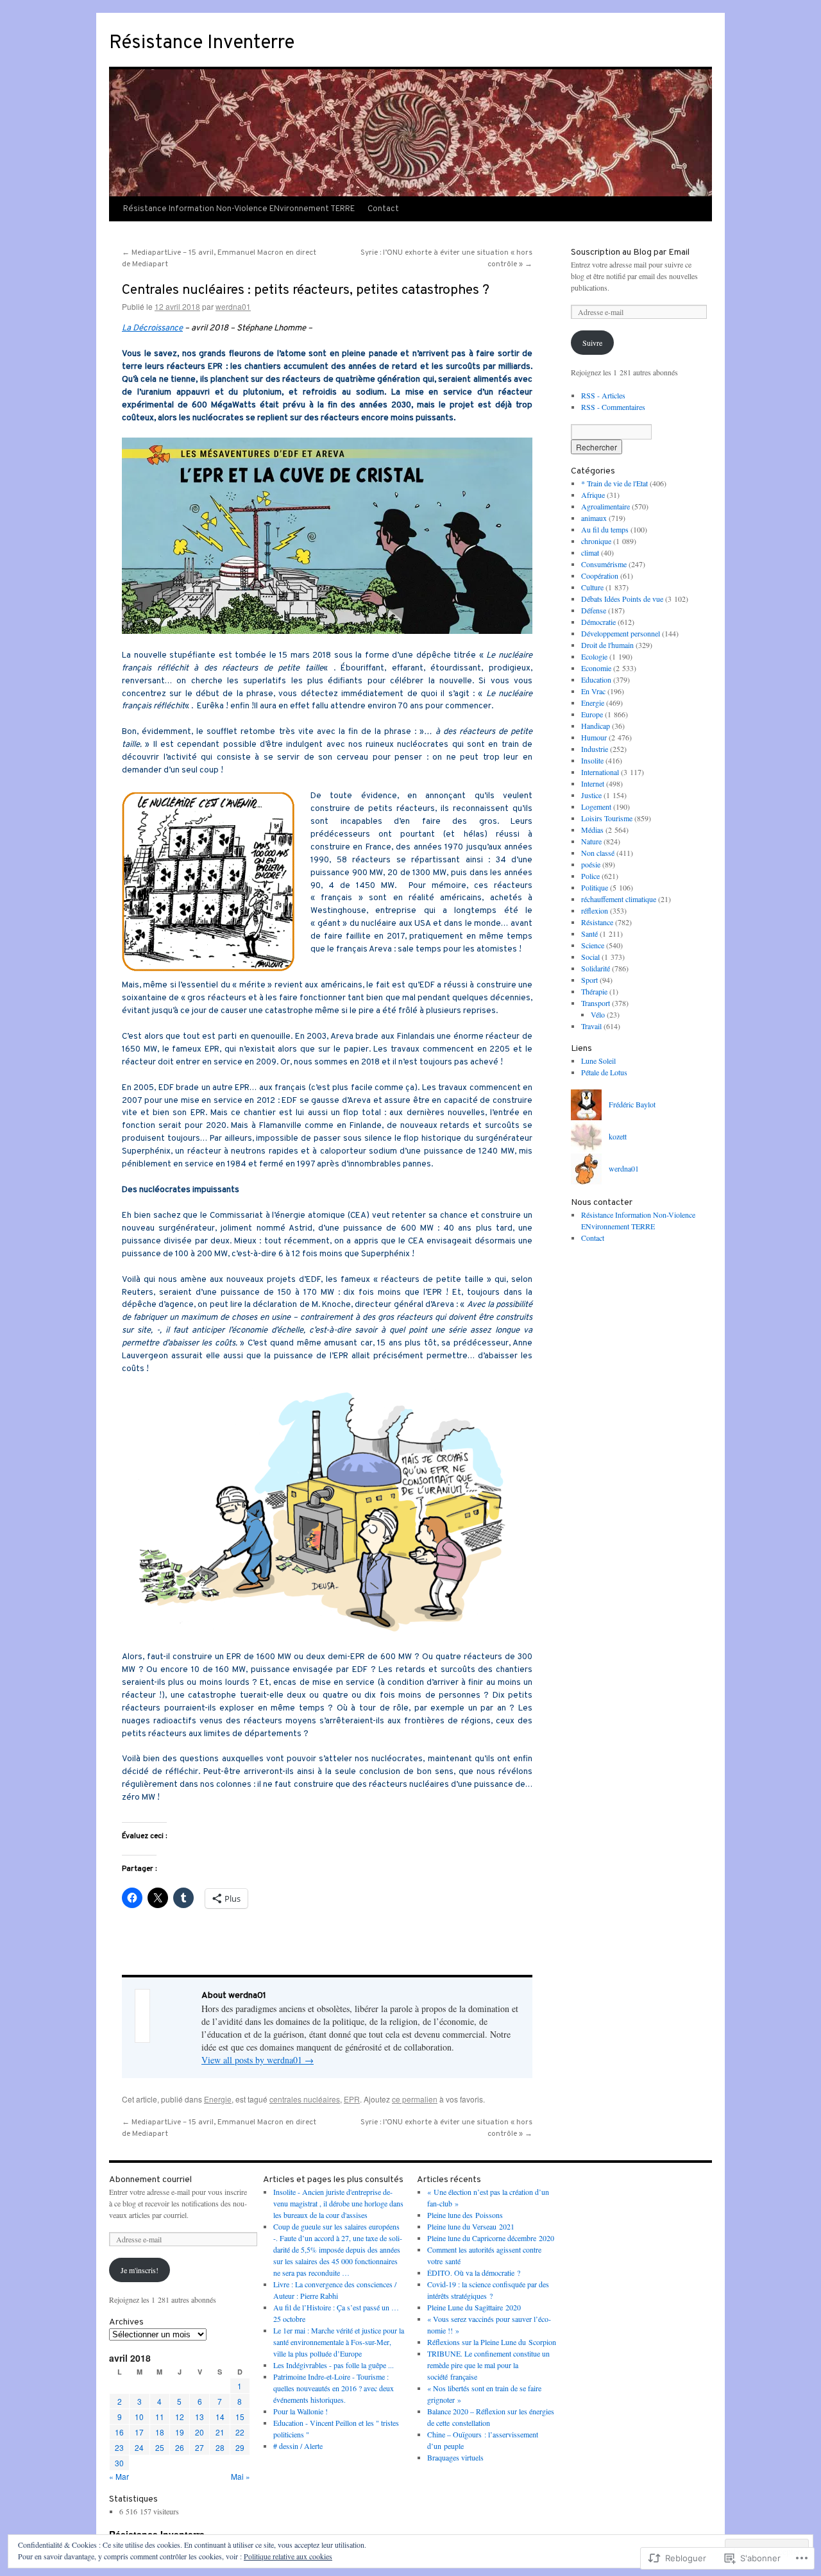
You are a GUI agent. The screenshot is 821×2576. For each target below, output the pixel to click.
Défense (594, 610)
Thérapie (594, 991)
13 (199, 2417)
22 (240, 2432)
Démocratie (598, 622)
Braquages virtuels (455, 2457)
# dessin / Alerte (298, 2446)
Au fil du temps (605, 529)
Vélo (598, 1014)
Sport (589, 980)
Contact (383, 209)
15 (240, 2417)
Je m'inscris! (140, 2270)
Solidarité (596, 968)
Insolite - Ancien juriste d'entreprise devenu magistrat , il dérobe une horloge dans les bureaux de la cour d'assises (338, 2203)
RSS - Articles (603, 395)
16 (119, 2432)
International (600, 772)
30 (119, 2463)
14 (220, 2417)
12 (180, 2417)
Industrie (595, 749)
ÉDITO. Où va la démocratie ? (474, 2273)
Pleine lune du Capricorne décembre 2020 (491, 2238)
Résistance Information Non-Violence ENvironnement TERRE (239, 209)
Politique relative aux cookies (288, 2556)
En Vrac (593, 691)
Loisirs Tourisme (607, 818)
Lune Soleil (598, 1061)
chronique (596, 541)
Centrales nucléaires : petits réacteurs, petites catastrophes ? (306, 290)
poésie (591, 864)
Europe (592, 714)
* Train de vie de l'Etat (614, 483)
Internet (593, 783)
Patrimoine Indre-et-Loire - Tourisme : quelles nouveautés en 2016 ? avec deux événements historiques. (334, 2388)
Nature (591, 841)
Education (596, 679)
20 (199, 2432)
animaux (594, 518)
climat (590, 552)
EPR (352, 2099)
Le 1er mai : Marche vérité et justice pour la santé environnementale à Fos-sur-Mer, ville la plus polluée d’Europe (339, 2342)
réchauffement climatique (619, 899)
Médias (592, 830)
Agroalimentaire (605, 506)
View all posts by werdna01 (258, 2060)
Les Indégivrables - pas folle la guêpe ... (334, 2365)
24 (139, 2447)
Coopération (600, 576)
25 (160, 2447)
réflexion (595, 910)
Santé (589, 934)
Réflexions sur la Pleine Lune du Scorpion (492, 2342)
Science (593, 945)
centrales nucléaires (305, 2099)
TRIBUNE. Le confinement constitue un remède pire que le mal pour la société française (488, 2365)
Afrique (593, 495)
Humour (594, 737)
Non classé (598, 853)
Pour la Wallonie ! (300, 2411)
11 (160, 2417)
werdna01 (233, 306)
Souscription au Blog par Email (630, 252)
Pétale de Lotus (604, 1072)
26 (180, 2447)
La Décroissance (152, 328)
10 (139, 2417)
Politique (595, 887)
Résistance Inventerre (202, 43)
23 (119, 2447)
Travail (591, 1026)
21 (220, 2432)
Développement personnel (621, 633)
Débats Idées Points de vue (622, 599)
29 (240, 2447)
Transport (596, 1003)
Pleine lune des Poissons (465, 2215)
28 (220, 2447)
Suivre (592, 343)
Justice (591, 795)
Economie (596, 668)
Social (590, 957)
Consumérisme (604, 564)
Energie (218, 2099)
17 (139, 2432)
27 (199, 2447)
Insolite (592, 760)
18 (160, 2432)
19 (180, 2432)
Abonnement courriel (150, 2180)
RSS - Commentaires (613, 407)
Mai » (241, 2476)
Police (590, 876)
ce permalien (415, 2099)
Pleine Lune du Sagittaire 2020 (474, 2307)
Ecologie (594, 656)
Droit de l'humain (607, 645)
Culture (592, 587)
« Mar (119, 2476)
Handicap (596, 726)
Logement (596, 806)
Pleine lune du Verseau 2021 (471, 2226)
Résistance (597, 922)
